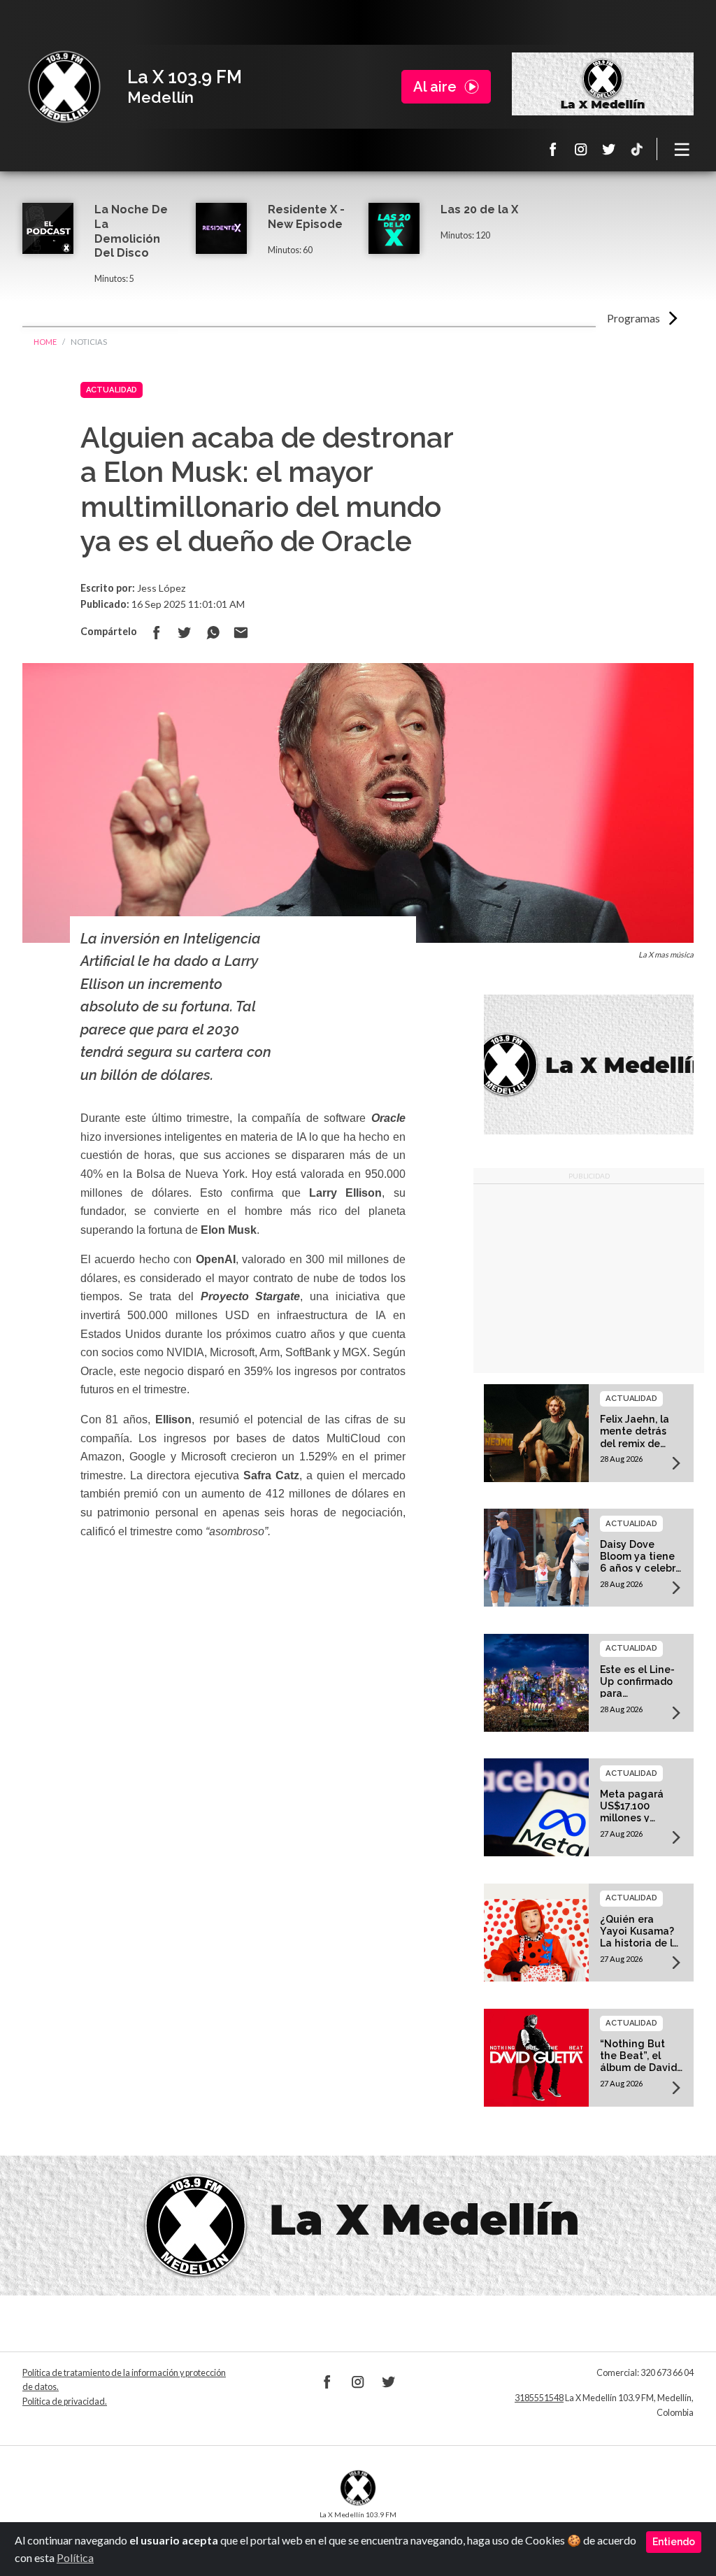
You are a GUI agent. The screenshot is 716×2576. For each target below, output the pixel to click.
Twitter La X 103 (609, 149)
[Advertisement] (589, 1279)
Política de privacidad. (65, 2401)
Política (75, 2557)
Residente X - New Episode (306, 217)
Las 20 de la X (479, 209)
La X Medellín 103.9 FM (64, 87)
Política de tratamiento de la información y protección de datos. (124, 2380)
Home (45, 342)
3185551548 (539, 2398)
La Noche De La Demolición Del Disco (131, 231)
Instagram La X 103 (581, 149)
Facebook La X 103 (553, 149)
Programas (633, 318)
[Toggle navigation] (682, 149)
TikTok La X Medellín (637, 149)
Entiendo (674, 2542)
